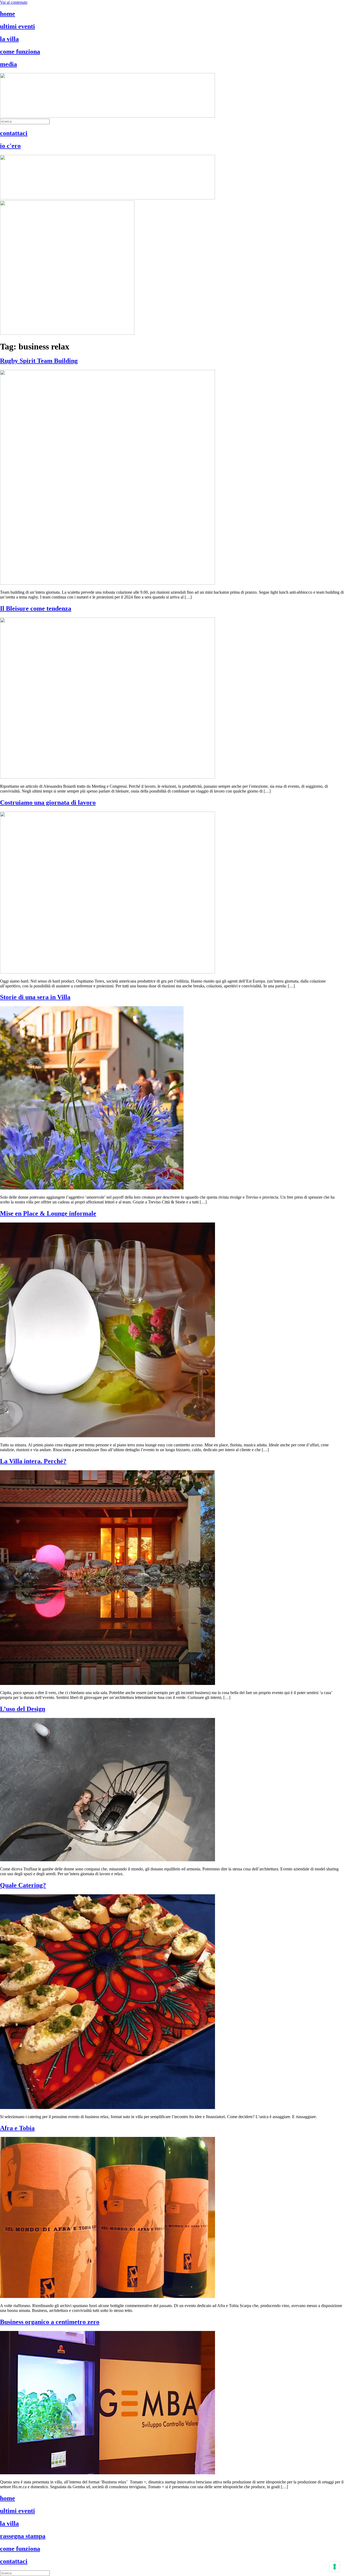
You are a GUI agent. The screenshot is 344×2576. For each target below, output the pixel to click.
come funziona (20, 52)
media (8, 64)
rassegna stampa (23, 2536)
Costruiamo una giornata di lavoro (48, 802)
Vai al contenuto (14, 2)
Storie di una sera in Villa (35, 997)
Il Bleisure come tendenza (36, 608)
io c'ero (10, 146)
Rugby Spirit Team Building (39, 361)
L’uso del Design (23, 1709)
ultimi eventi (17, 26)
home (8, 14)
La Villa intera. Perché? (33, 1461)
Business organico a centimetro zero (50, 2322)
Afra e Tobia (17, 2128)
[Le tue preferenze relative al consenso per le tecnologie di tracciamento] (335, 2567)
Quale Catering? (23, 1885)
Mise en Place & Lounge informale (48, 1213)
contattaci (14, 133)
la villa (9, 39)
